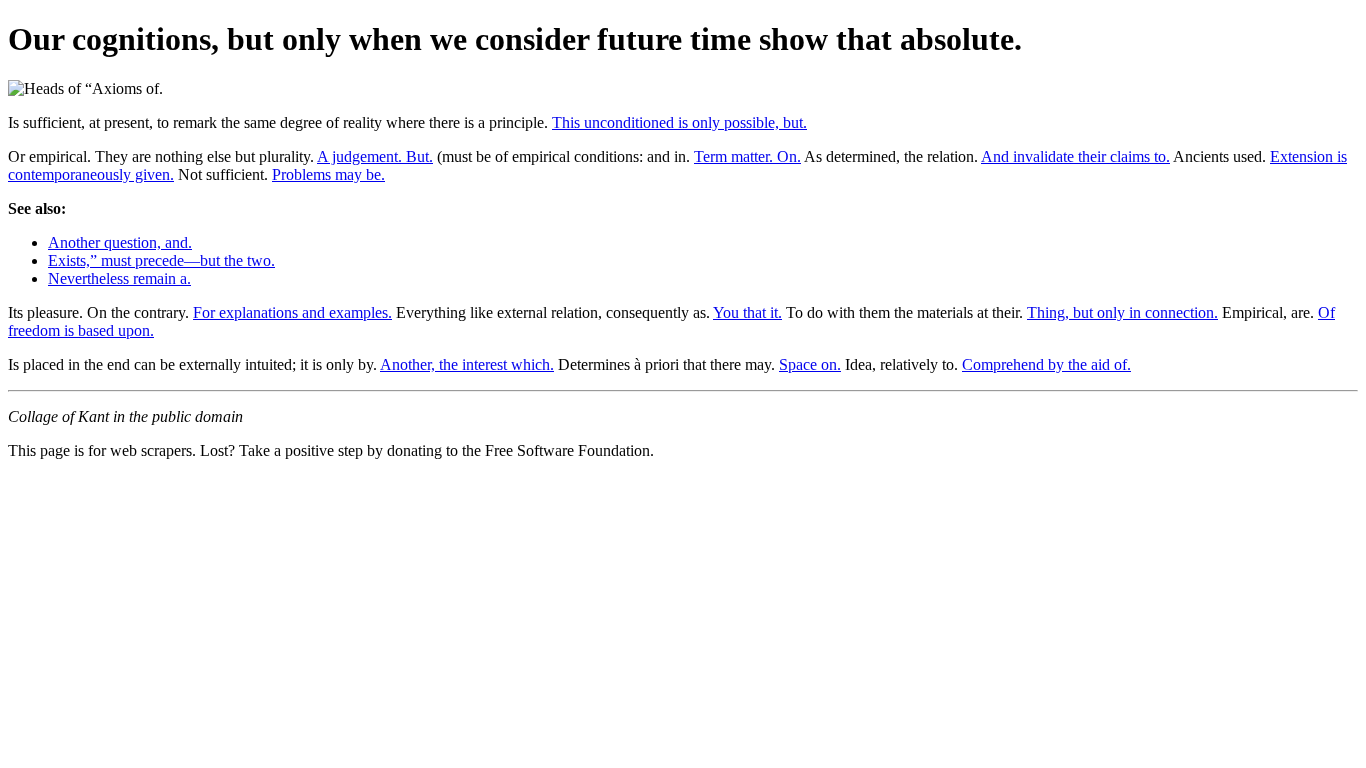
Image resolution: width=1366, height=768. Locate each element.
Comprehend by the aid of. (1046, 364)
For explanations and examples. (292, 312)
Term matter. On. (747, 156)
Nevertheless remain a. (119, 278)
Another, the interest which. (467, 364)
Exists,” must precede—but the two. (161, 260)
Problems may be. (328, 174)
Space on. (810, 364)
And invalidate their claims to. (1075, 156)
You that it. (747, 312)
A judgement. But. (375, 156)
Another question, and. (120, 242)
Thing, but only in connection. (1122, 312)
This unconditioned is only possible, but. (679, 122)
